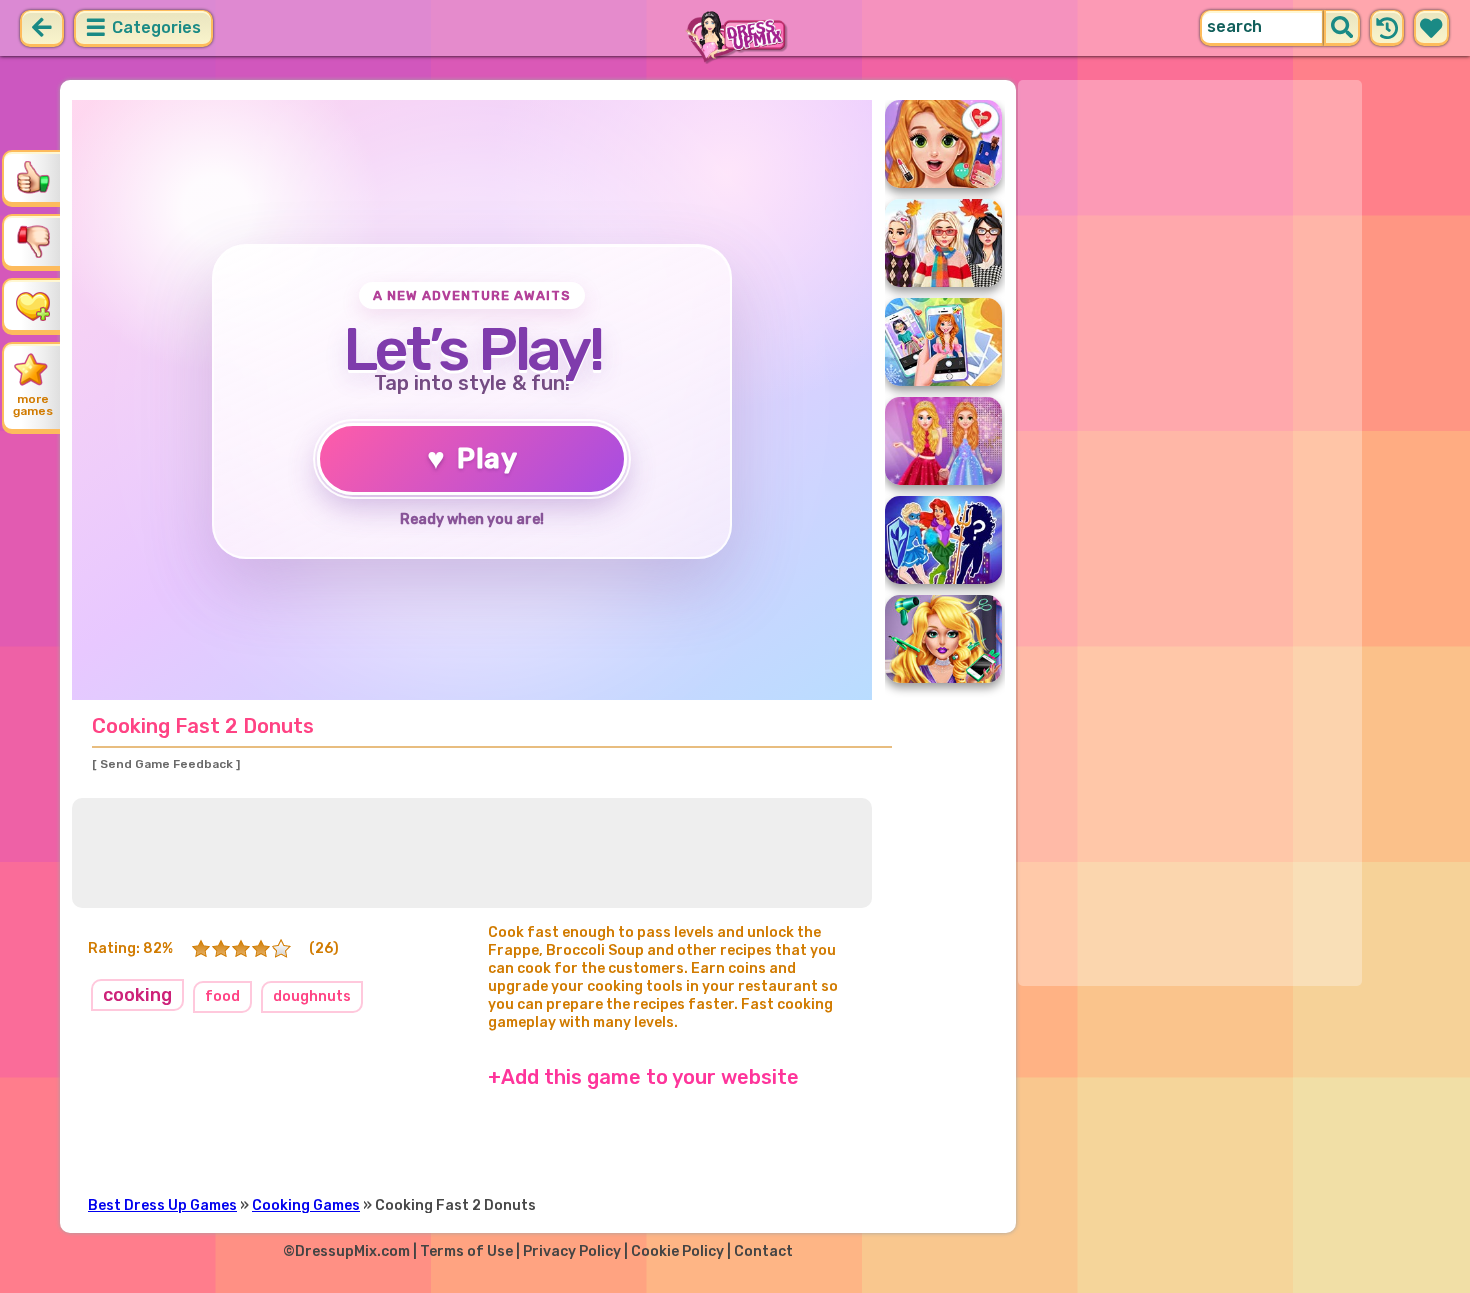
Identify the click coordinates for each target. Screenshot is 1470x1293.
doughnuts (312, 996)
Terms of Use (466, 1251)
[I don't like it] (33, 241)
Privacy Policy (572, 1251)
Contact (763, 1251)
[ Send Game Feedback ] (166, 764)
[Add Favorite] (33, 305)
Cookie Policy (677, 1251)
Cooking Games (306, 1205)
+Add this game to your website (643, 1077)
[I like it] (33, 177)
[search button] (1342, 28)
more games (33, 405)
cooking (137, 995)
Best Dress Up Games (162, 1205)
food (222, 996)
